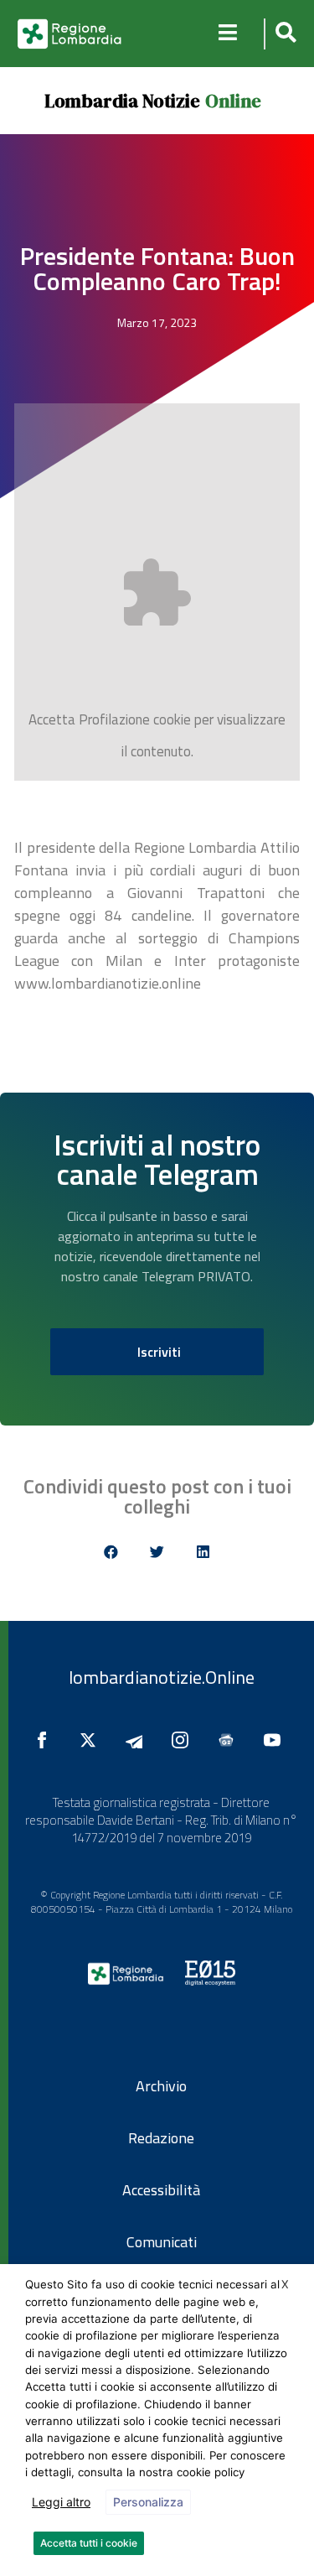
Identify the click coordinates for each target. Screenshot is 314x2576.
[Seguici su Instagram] (184, 1740)
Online (233, 101)
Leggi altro (61, 2502)
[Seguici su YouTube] (276, 1740)
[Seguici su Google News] (230, 1740)
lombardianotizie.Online (162, 1677)
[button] (283, 34)
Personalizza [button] (148, 2502)
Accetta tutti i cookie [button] (89, 2543)
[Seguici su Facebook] (46, 1740)
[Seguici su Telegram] (138, 1740)
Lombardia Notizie (122, 101)
